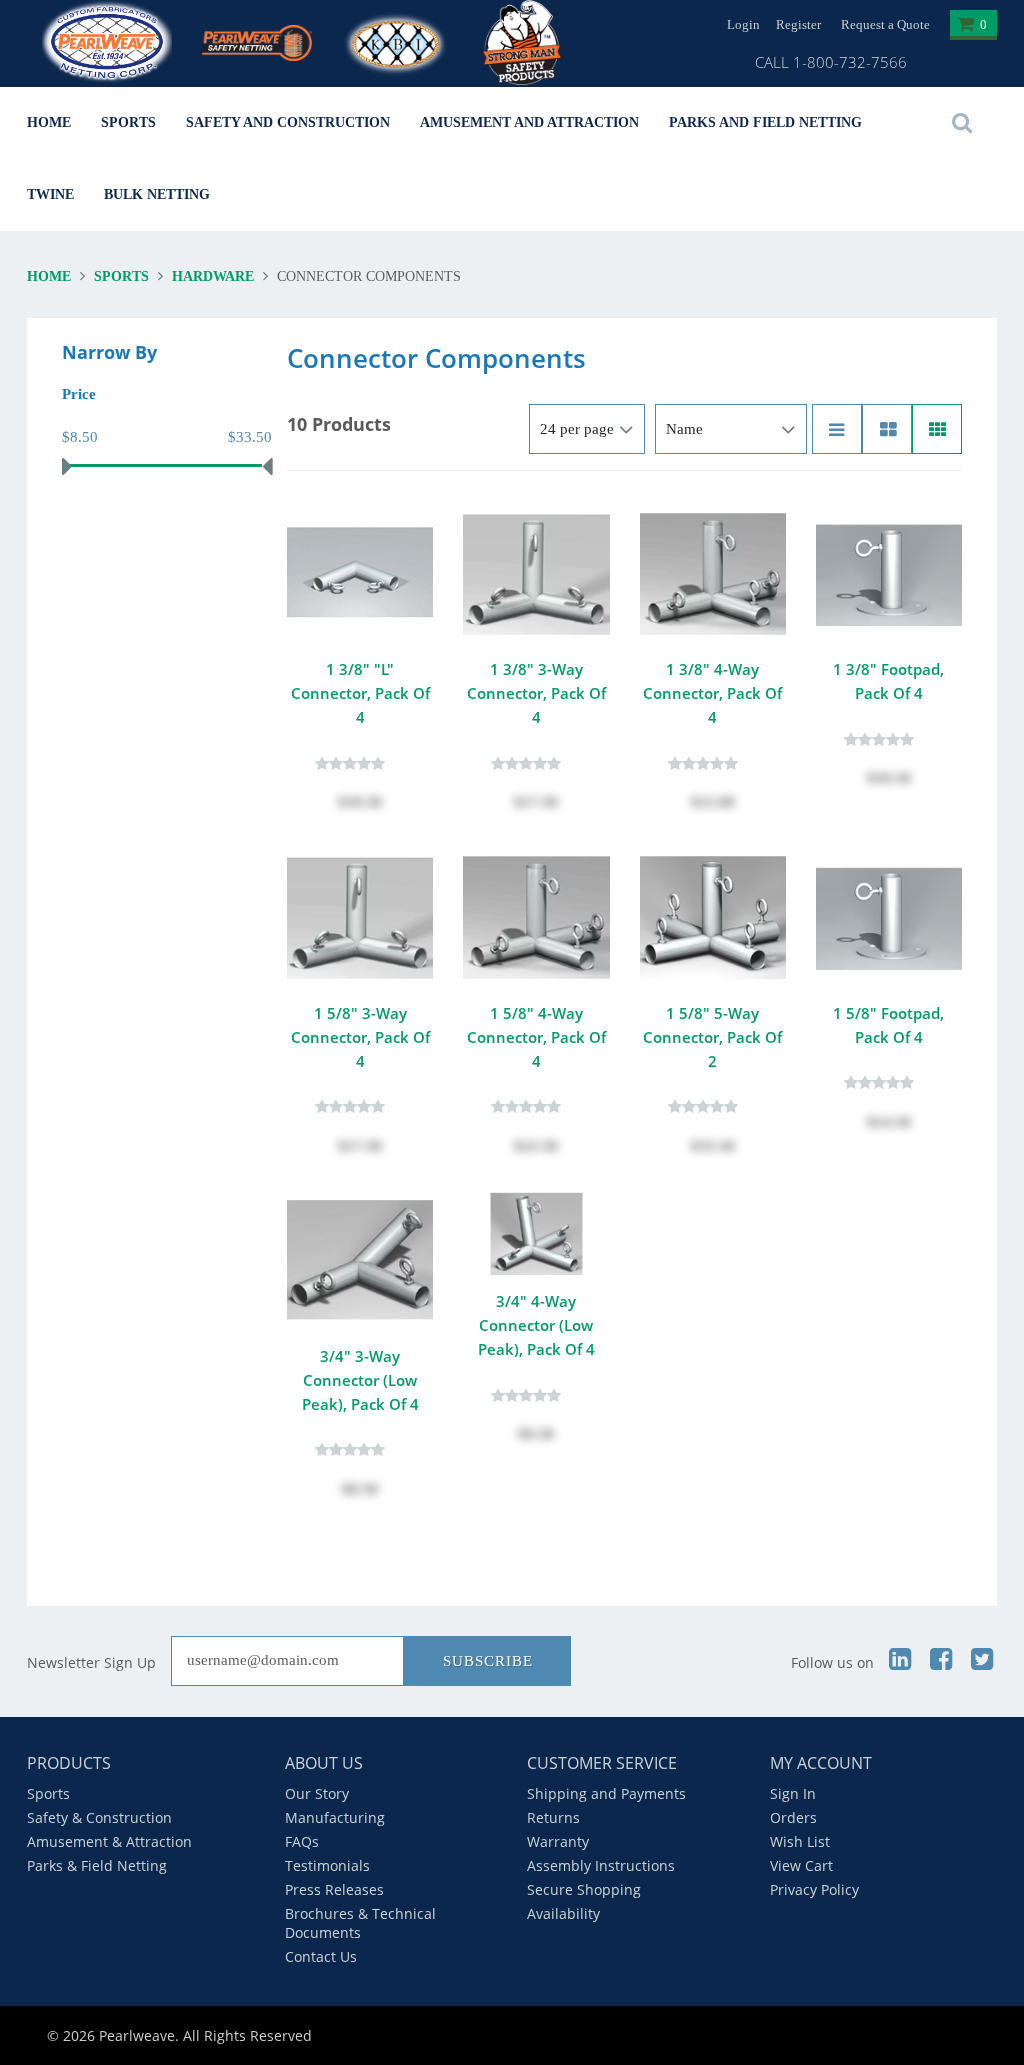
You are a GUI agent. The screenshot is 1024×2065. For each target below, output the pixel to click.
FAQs (302, 1841)
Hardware (213, 276)
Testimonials (327, 1865)
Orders (793, 1817)
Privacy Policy (814, 1889)
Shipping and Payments (606, 1793)
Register (798, 24)
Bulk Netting (157, 194)
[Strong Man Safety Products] (537, 42)
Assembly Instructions (601, 1865)
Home (49, 122)
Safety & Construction (99, 1817)
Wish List (800, 1841)
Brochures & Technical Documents (360, 1923)
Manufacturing (335, 1817)
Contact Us (321, 1956)
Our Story (317, 1793)
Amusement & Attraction (109, 1841)
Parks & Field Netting (97, 1865)
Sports (128, 122)
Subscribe (488, 1661)
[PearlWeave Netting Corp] (107, 43)
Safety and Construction (288, 122)
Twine (50, 194)
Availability (563, 1913)
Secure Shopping (584, 1889)
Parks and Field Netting (765, 122)
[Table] (887, 429)
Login (743, 24)
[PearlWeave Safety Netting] (257, 30)
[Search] (962, 123)
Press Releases (334, 1889)
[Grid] (937, 429)
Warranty (558, 1841)
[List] (837, 429)
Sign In (793, 1793)
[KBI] (397, 40)
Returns (553, 1817)
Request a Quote (885, 24)
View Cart (801, 1865)
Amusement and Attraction (529, 122)
